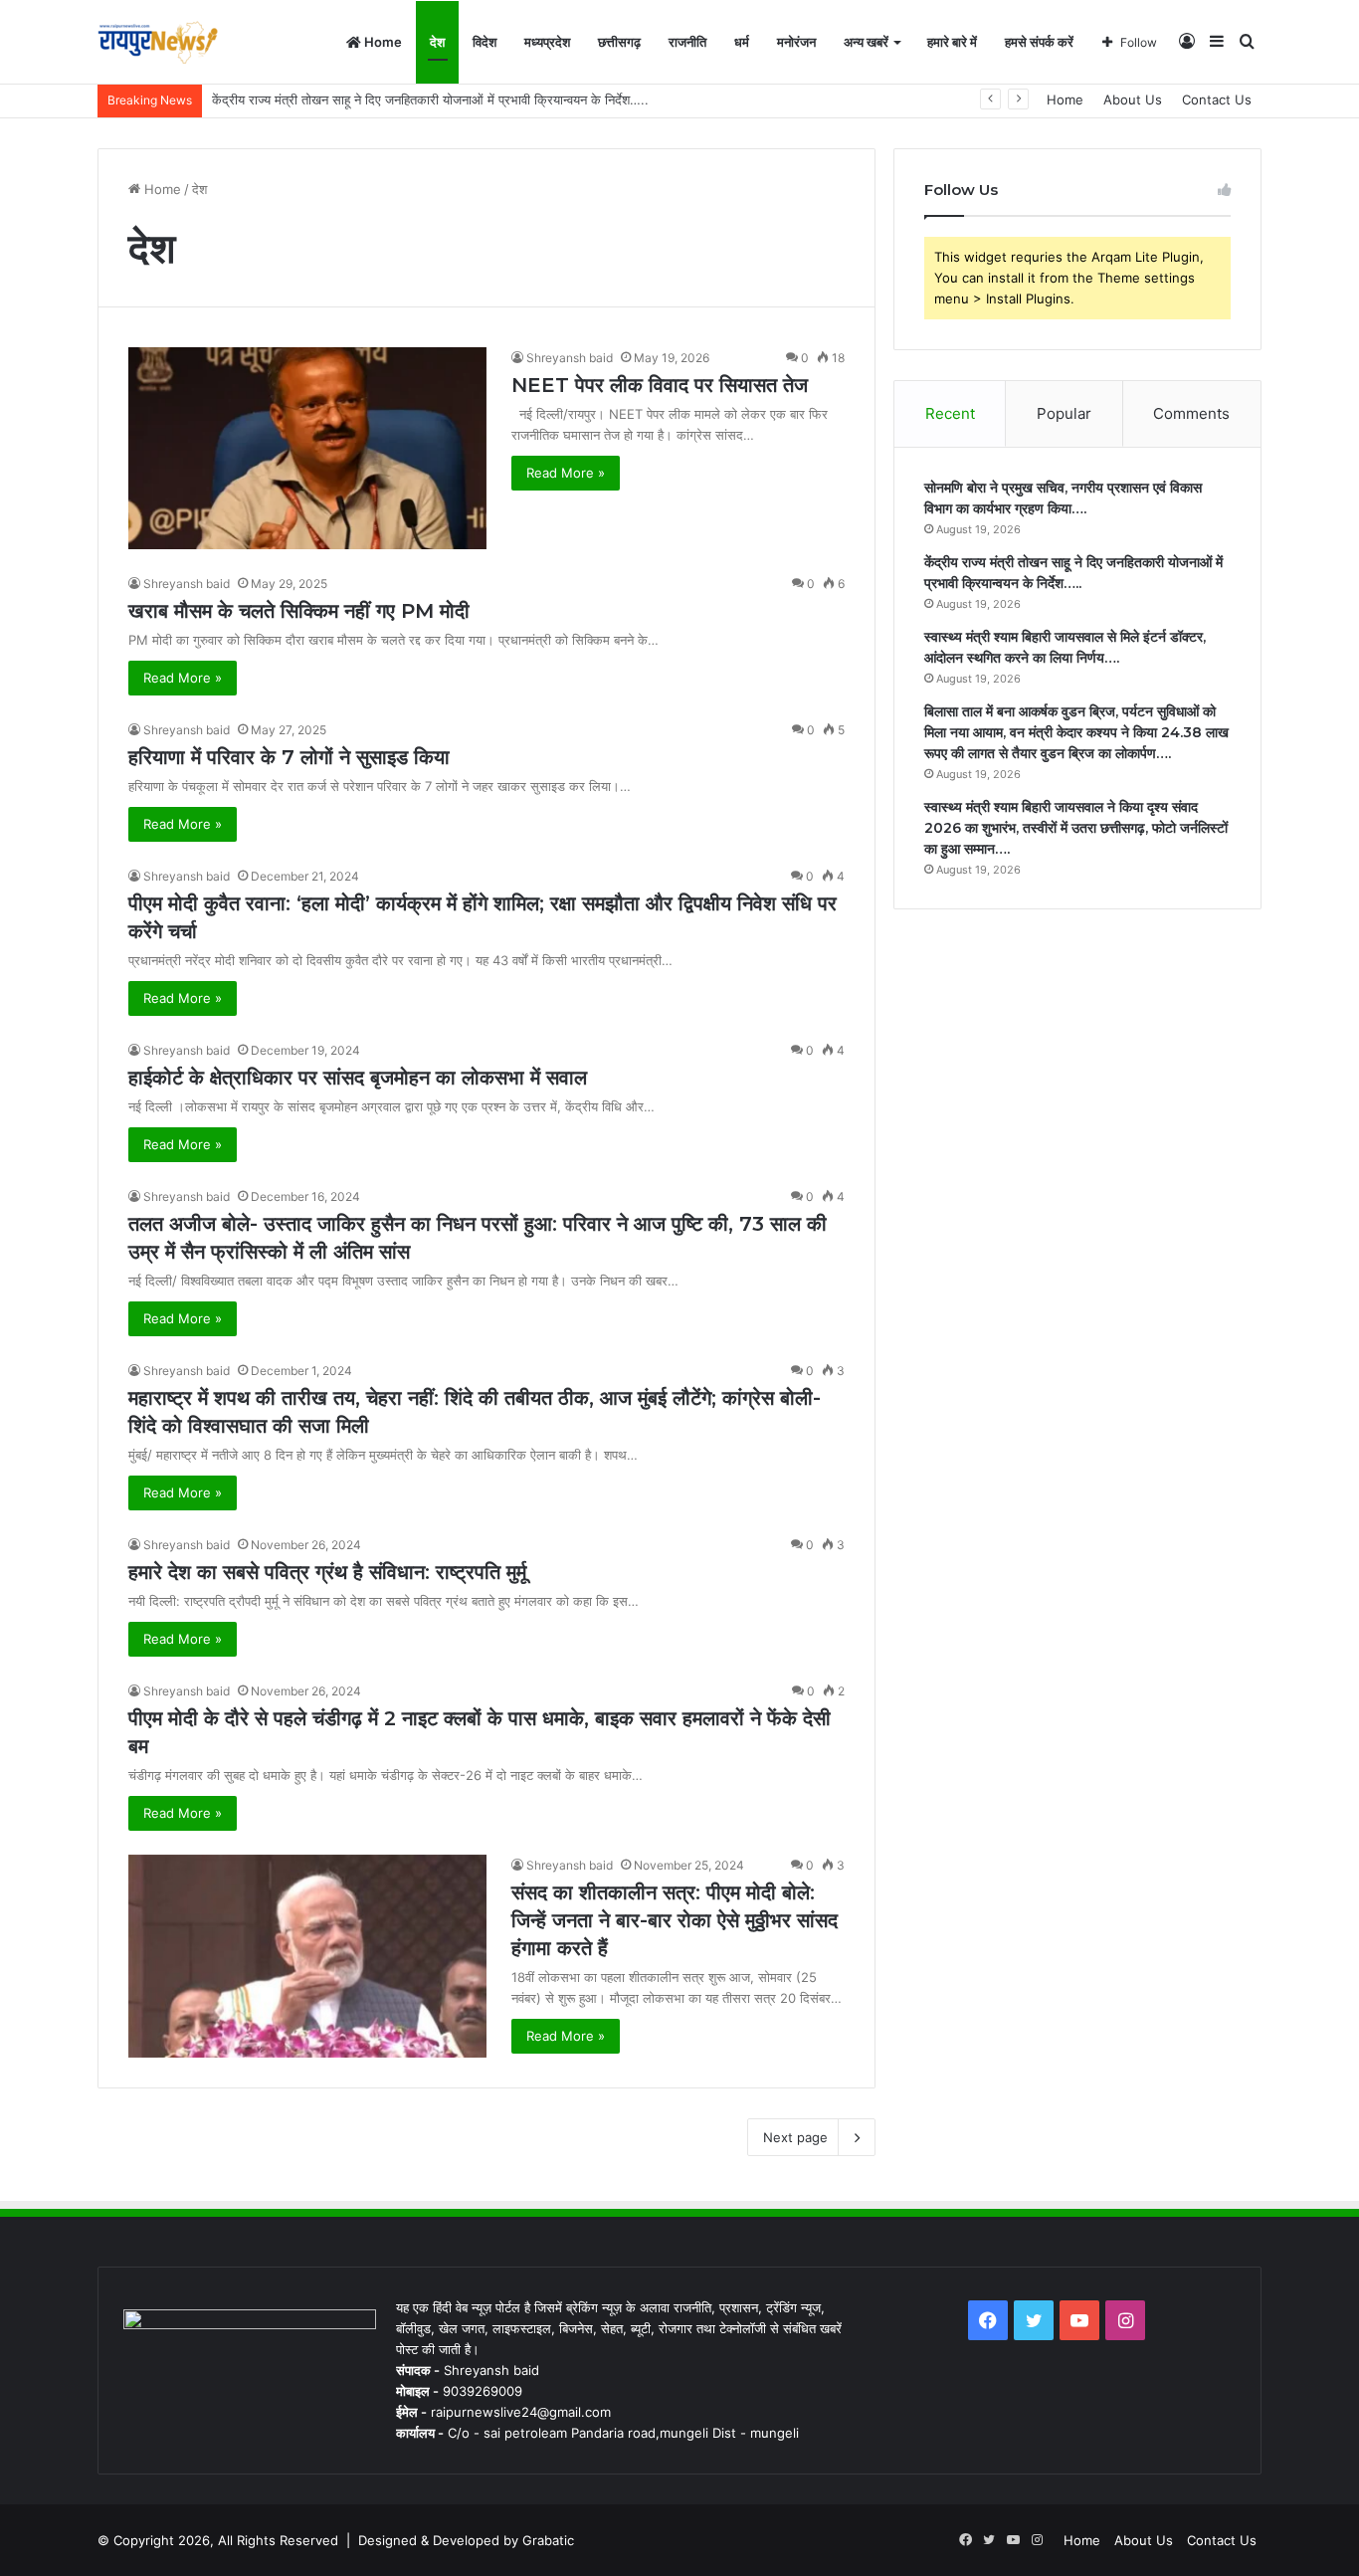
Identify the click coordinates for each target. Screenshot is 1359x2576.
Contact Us (1217, 99)
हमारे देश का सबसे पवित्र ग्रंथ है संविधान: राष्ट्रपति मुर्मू (327, 1572)
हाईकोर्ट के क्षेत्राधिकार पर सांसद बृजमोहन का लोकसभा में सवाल (358, 1078)
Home (382, 42)
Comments (1191, 413)
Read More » (566, 473)
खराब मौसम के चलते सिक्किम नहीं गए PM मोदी (299, 611)
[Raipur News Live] (158, 42)
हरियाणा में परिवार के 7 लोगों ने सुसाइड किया (289, 757)
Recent (950, 413)
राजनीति (687, 42)
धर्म (742, 42)
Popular (1064, 413)
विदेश (485, 42)
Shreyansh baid (570, 358)
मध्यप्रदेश (547, 42)
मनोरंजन (796, 42)
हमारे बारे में (952, 42)
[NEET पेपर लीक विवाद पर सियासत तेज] (307, 448)
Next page (795, 2137)
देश (437, 42)
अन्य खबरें (866, 42)
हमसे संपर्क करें (1039, 42)
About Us (1133, 99)
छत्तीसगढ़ (619, 42)
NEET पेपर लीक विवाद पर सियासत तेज (660, 385)
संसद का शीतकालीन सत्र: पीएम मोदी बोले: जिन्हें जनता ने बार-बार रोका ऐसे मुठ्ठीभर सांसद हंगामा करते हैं (675, 1920)
